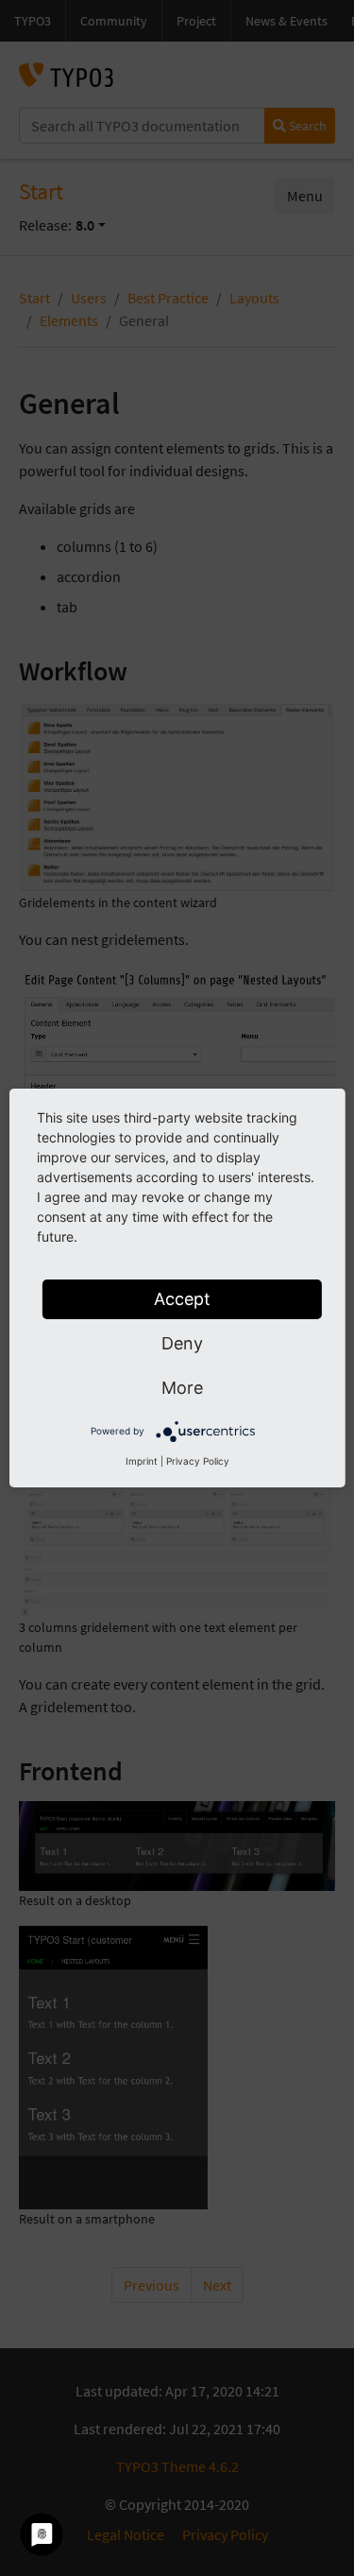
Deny (182, 1343)
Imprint (142, 1461)
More (182, 1388)
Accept (182, 1299)
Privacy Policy (198, 1461)
